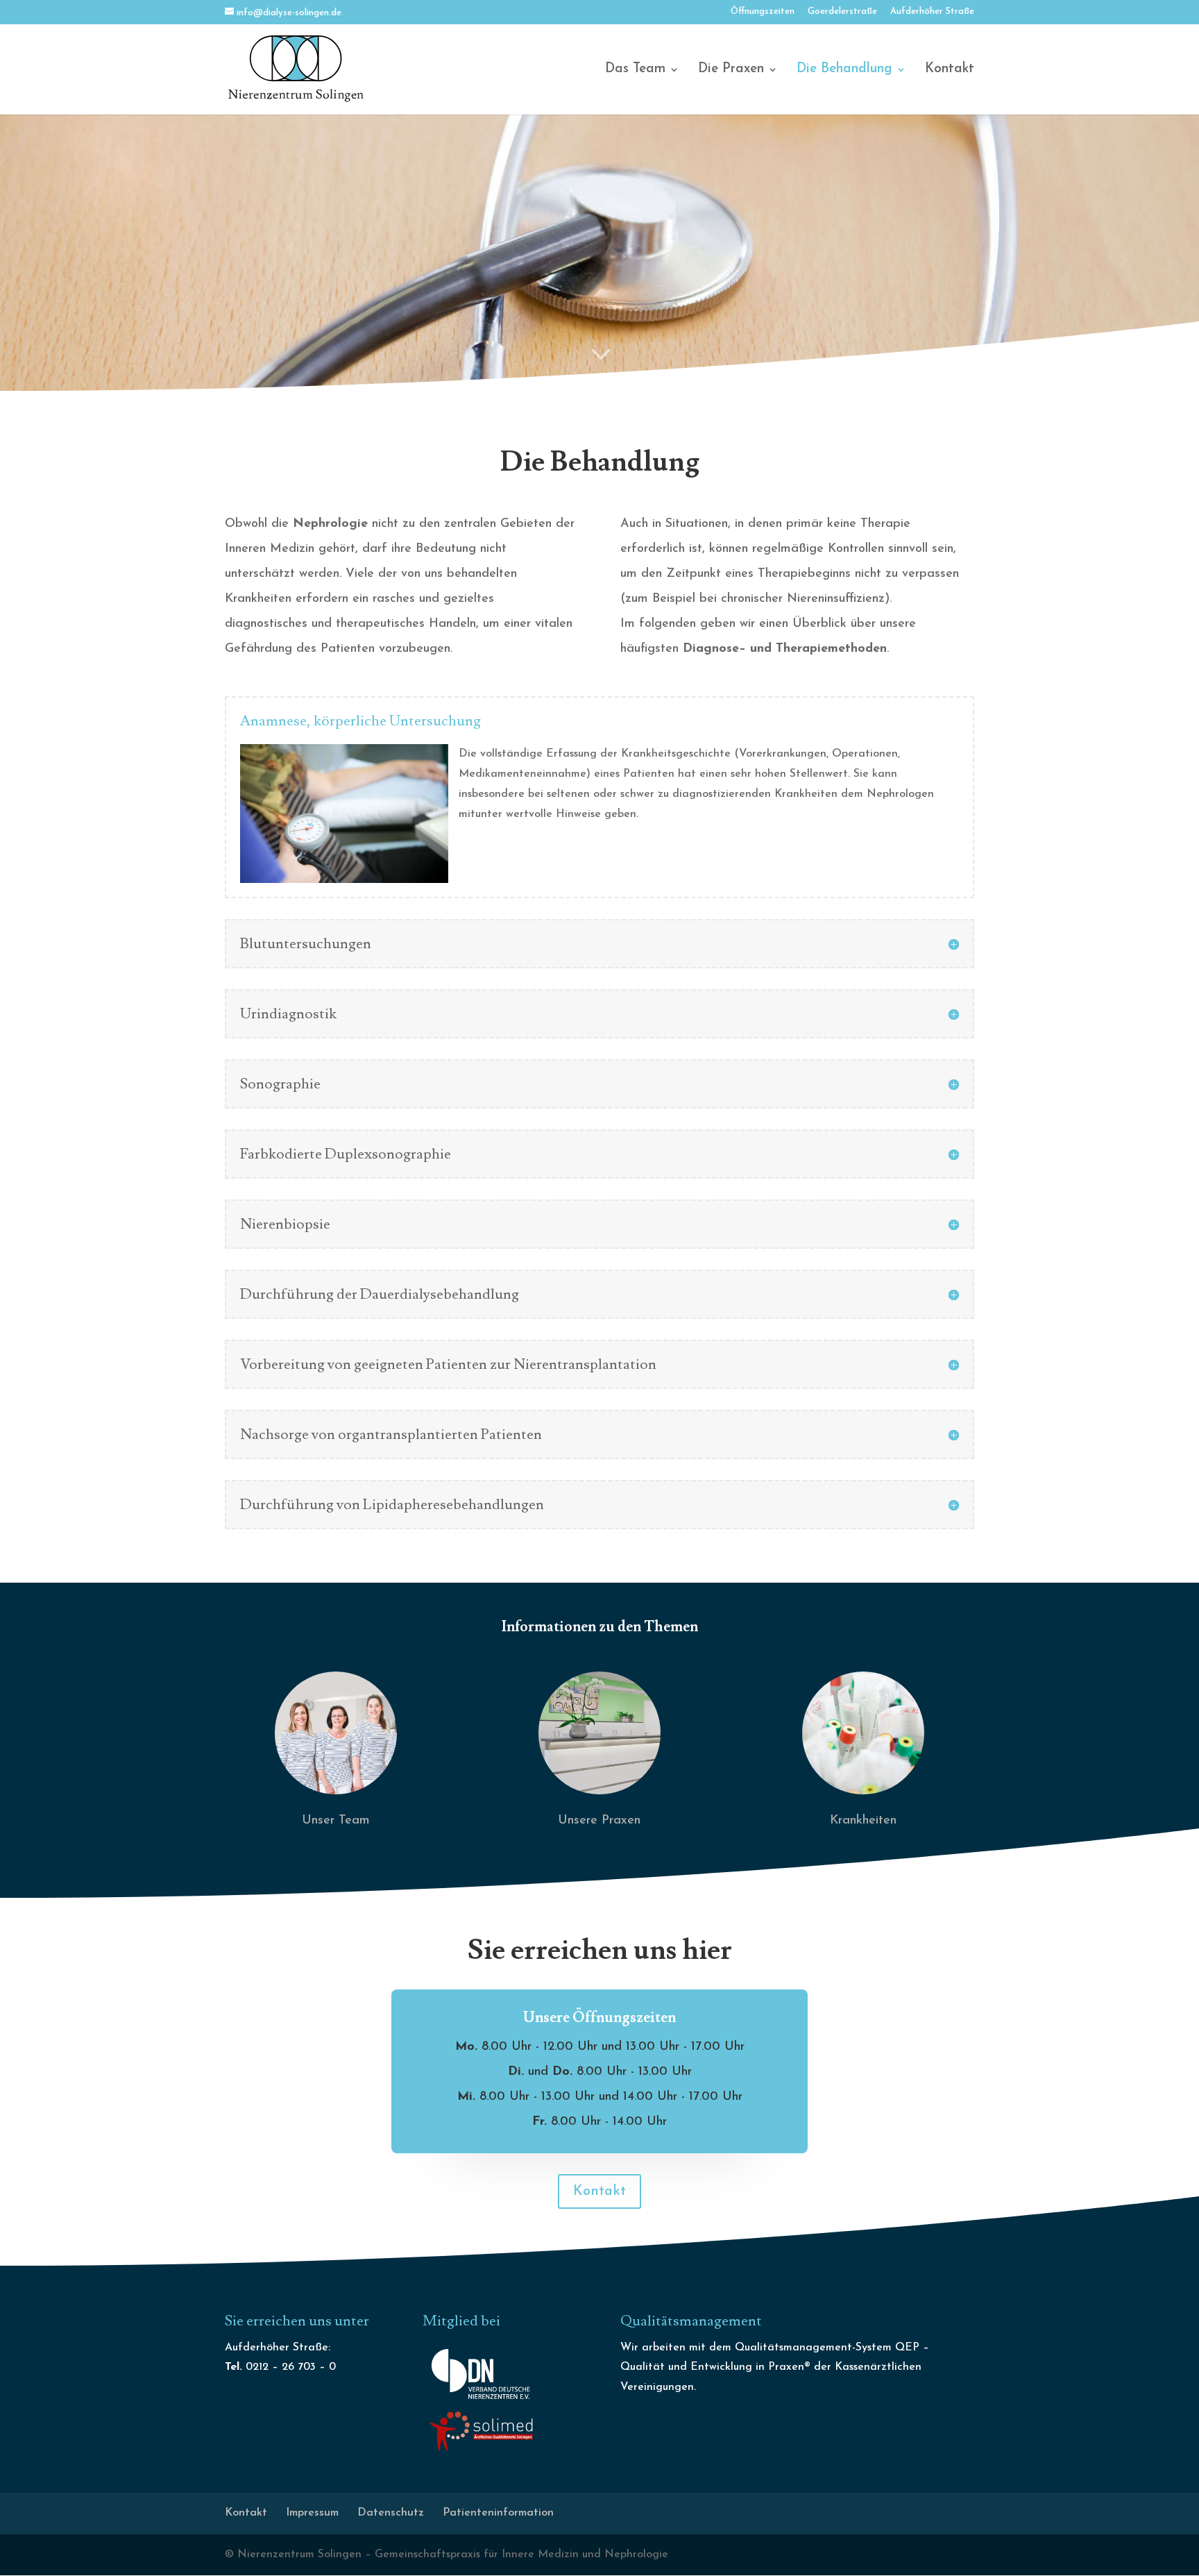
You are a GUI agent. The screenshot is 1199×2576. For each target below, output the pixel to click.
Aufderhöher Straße (932, 11)
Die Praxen (731, 70)
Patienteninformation (498, 2513)
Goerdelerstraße (842, 11)
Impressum (312, 2513)
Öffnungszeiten (763, 11)
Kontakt (950, 70)
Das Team (635, 70)
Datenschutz (391, 2513)
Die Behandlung (844, 70)
